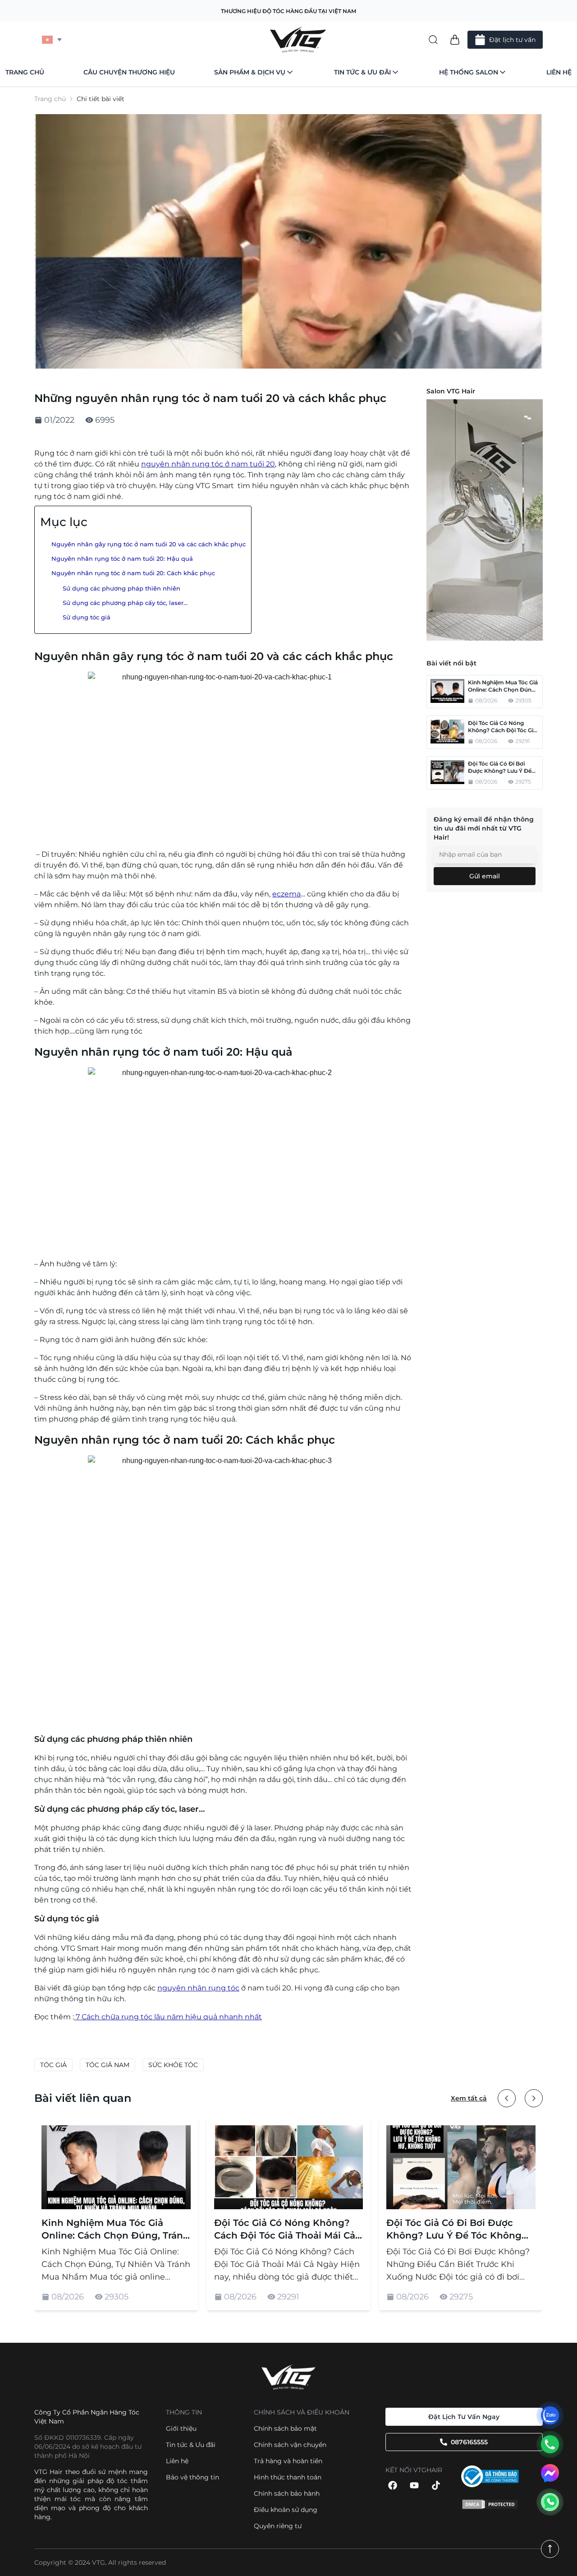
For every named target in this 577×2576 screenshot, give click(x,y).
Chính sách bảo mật (285, 2428)
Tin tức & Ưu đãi (362, 72)
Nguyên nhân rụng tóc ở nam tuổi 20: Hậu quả (122, 559)
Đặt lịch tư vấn (512, 40)
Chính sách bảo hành (287, 2493)
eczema (286, 894)
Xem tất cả (469, 2098)
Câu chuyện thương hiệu (129, 72)
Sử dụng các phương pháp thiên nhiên (121, 589)
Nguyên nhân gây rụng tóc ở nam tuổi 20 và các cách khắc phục (149, 544)
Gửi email (485, 876)
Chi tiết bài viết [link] (101, 99)
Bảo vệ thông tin (192, 2477)
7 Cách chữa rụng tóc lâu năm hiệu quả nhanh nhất (168, 2017)
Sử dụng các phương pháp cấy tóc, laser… (125, 603)
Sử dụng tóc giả (87, 617)
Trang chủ (25, 72)
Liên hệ (559, 72)
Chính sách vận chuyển (290, 2445)
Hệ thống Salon (469, 72)
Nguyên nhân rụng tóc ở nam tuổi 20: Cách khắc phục (133, 573)
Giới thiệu (181, 2428)
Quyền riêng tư (278, 2526)
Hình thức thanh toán (288, 2477)
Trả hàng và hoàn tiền (288, 2461)
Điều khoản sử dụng (286, 2510)
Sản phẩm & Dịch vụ (250, 72)
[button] (455, 40)
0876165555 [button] (469, 2442)
